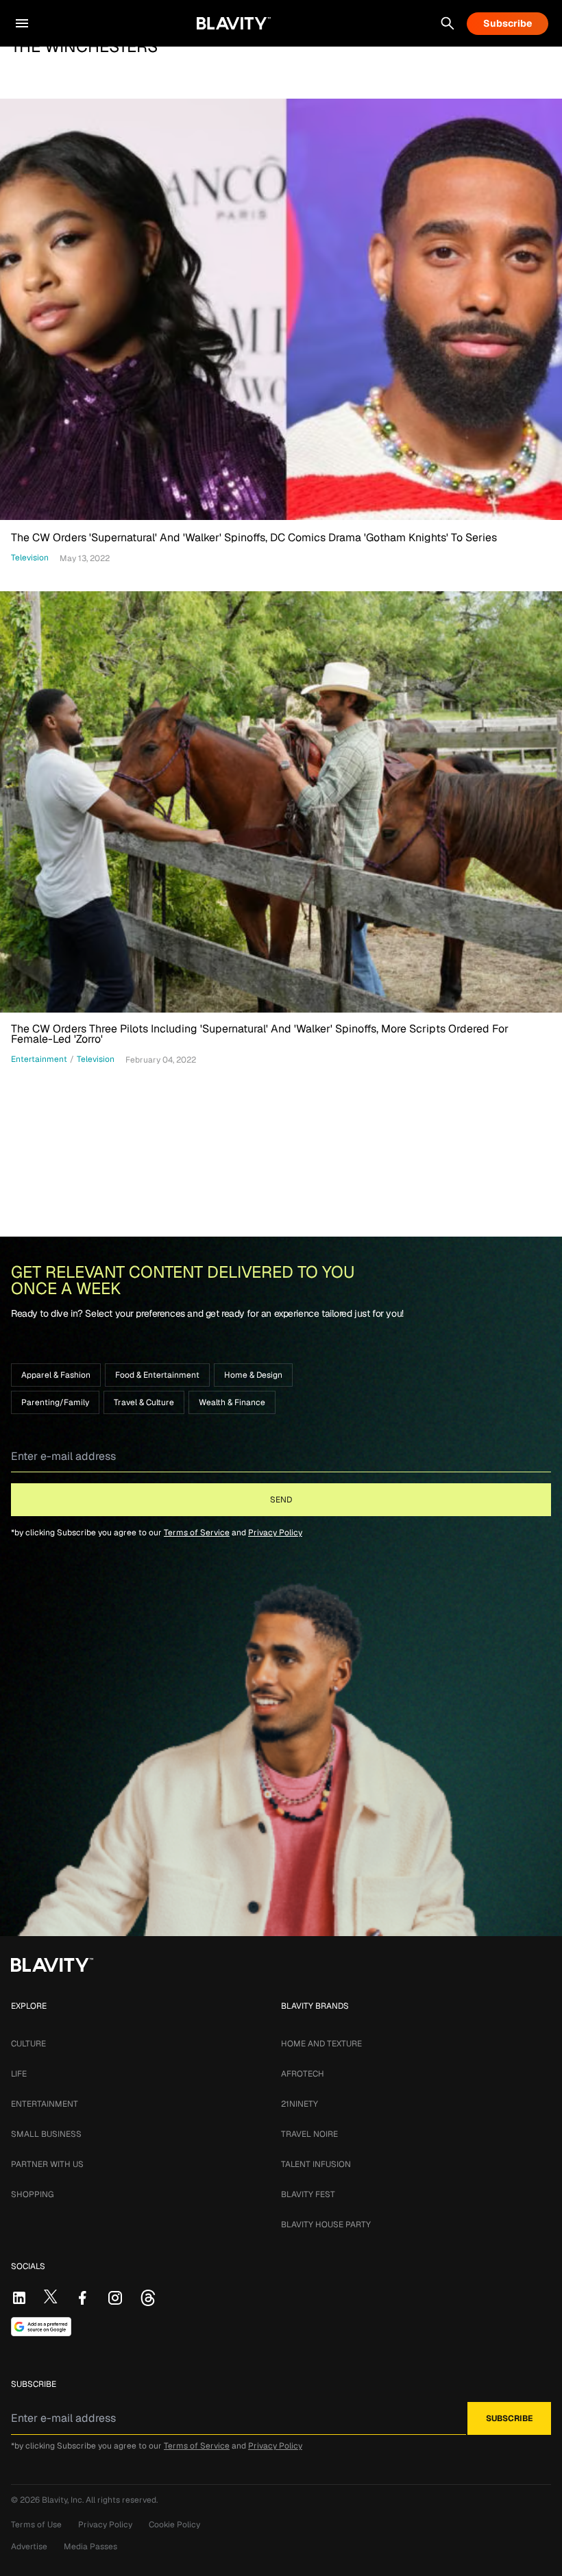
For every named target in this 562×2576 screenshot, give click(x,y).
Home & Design (253, 1375)
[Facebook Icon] (82, 2298)
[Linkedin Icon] (19, 2298)
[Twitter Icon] (51, 2296)
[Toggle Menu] (22, 23)
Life (19, 2074)
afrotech (303, 2074)
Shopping (32, 2194)
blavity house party (326, 2225)
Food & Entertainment (157, 1375)
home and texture (321, 2044)
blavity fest (308, 2194)
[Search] (448, 23)
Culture (28, 2044)
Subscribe (508, 23)
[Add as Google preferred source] (41, 2327)
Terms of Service (197, 1533)
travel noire (309, 2134)
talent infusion (316, 2164)
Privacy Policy (275, 1533)
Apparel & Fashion (56, 1375)
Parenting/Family (55, 1402)
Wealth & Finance (232, 1402)
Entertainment (45, 2104)
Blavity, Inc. (64, 2500)
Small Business (46, 2134)
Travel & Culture (144, 1402)
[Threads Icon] (148, 2298)
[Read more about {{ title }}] (281, 309)
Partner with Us (47, 2164)
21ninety (300, 2104)
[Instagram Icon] (115, 2298)
